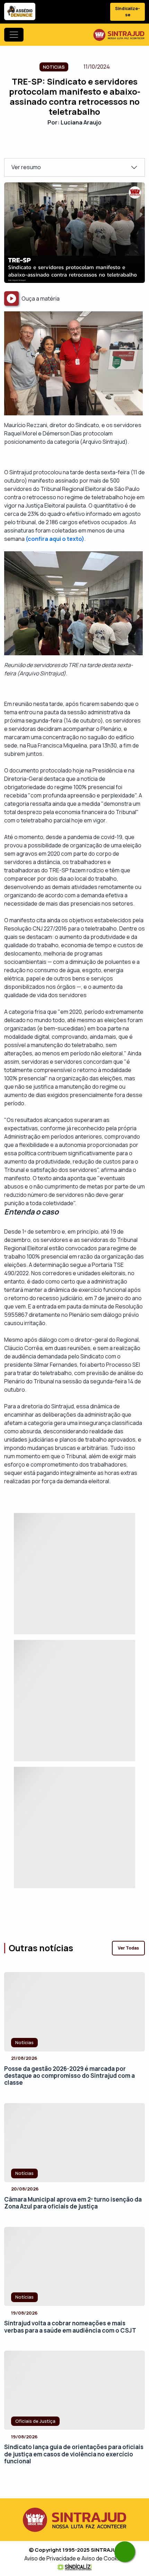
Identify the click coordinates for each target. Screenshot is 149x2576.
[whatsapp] (125, 2552)
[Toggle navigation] (14, 35)
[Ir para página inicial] (119, 35)
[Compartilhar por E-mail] (81, 146)
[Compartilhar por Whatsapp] (93, 146)
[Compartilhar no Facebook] (56, 146)
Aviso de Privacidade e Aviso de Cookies (75, 2558)
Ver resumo (26, 167)
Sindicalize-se (128, 12)
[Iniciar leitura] (11, 299)
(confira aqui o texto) (55, 539)
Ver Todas (128, 1948)
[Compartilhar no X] (68, 146)
